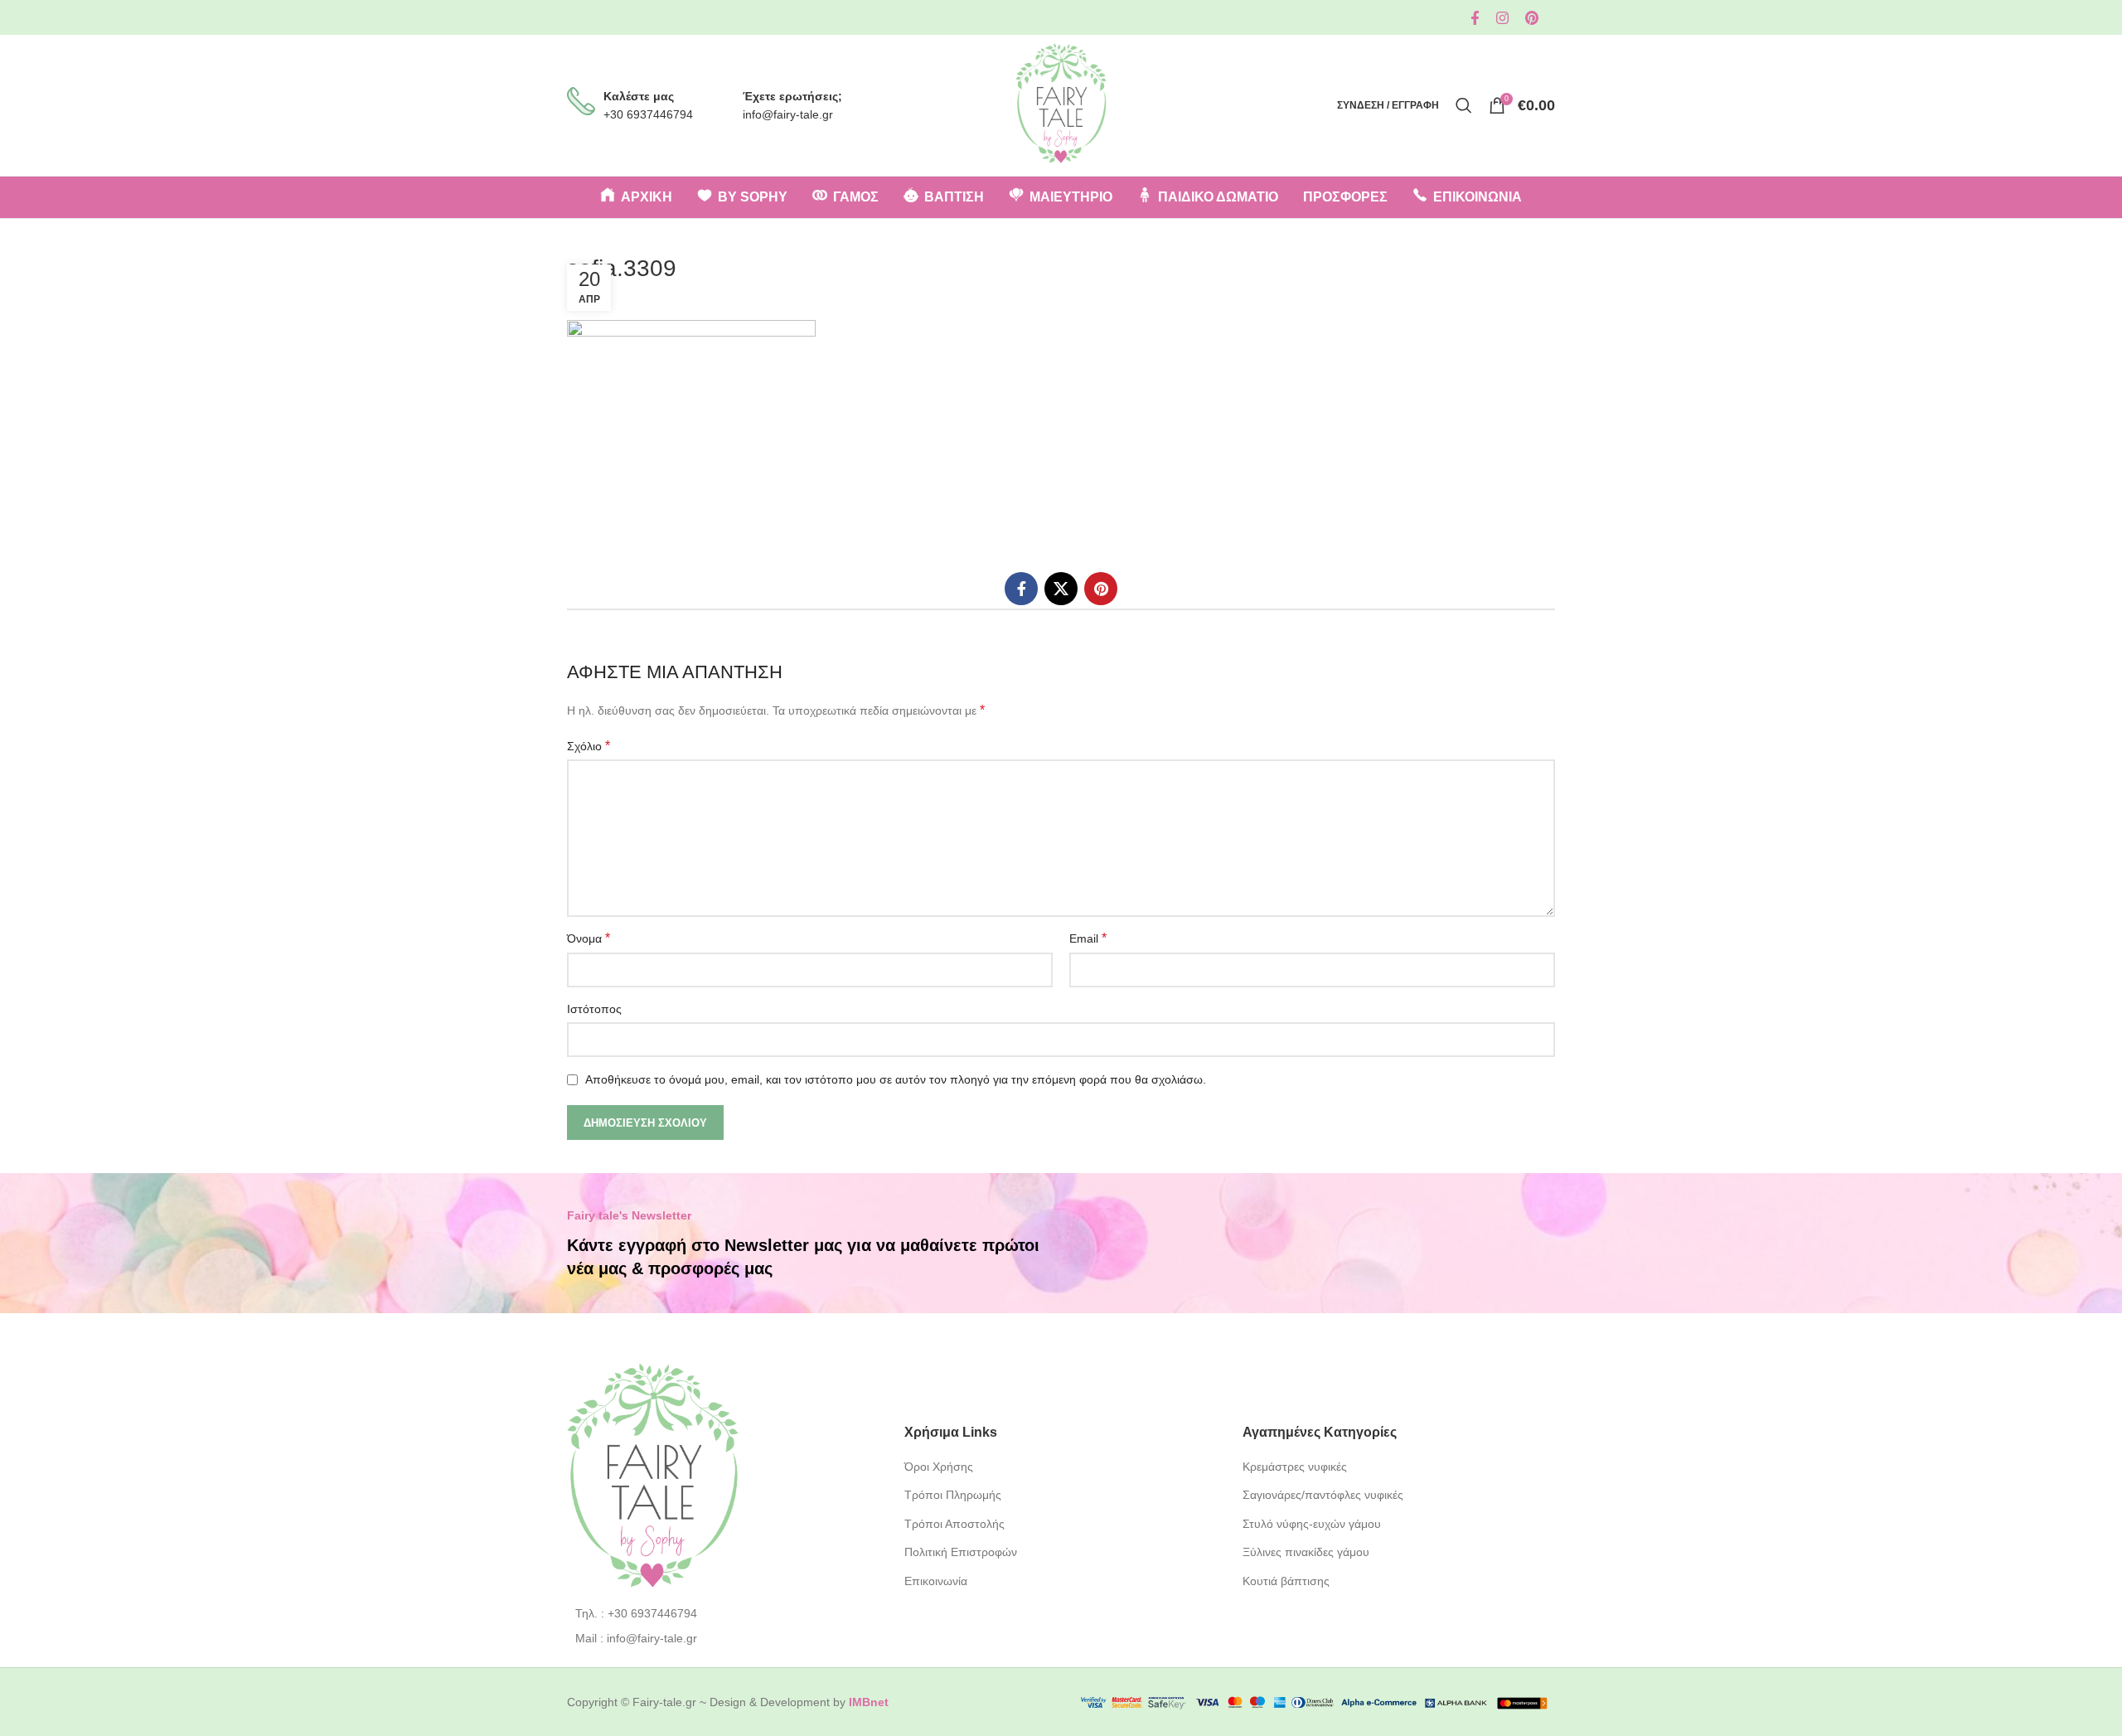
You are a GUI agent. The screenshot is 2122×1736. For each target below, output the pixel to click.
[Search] (1464, 105)
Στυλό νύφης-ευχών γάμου (1312, 1524)
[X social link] (1061, 589)
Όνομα (589, 938)
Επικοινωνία (936, 1581)
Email (1088, 938)
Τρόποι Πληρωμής (953, 1495)
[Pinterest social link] (1532, 18)
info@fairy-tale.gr (788, 114)
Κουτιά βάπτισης (1286, 1581)
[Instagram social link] (1502, 18)
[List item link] (723, 1613)
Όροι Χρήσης (939, 1467)
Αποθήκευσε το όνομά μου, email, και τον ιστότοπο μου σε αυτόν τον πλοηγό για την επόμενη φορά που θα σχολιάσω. (896, 1079)
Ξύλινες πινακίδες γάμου (1306, 1552)
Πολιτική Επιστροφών (961, 1552)
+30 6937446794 (648, 114)
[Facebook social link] (1475, 18)
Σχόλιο (589, 746)
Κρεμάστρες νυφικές (1295, 1467)
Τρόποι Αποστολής (954, 1524)
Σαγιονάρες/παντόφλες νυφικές (1323, 1495)
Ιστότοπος (594, 1009)
